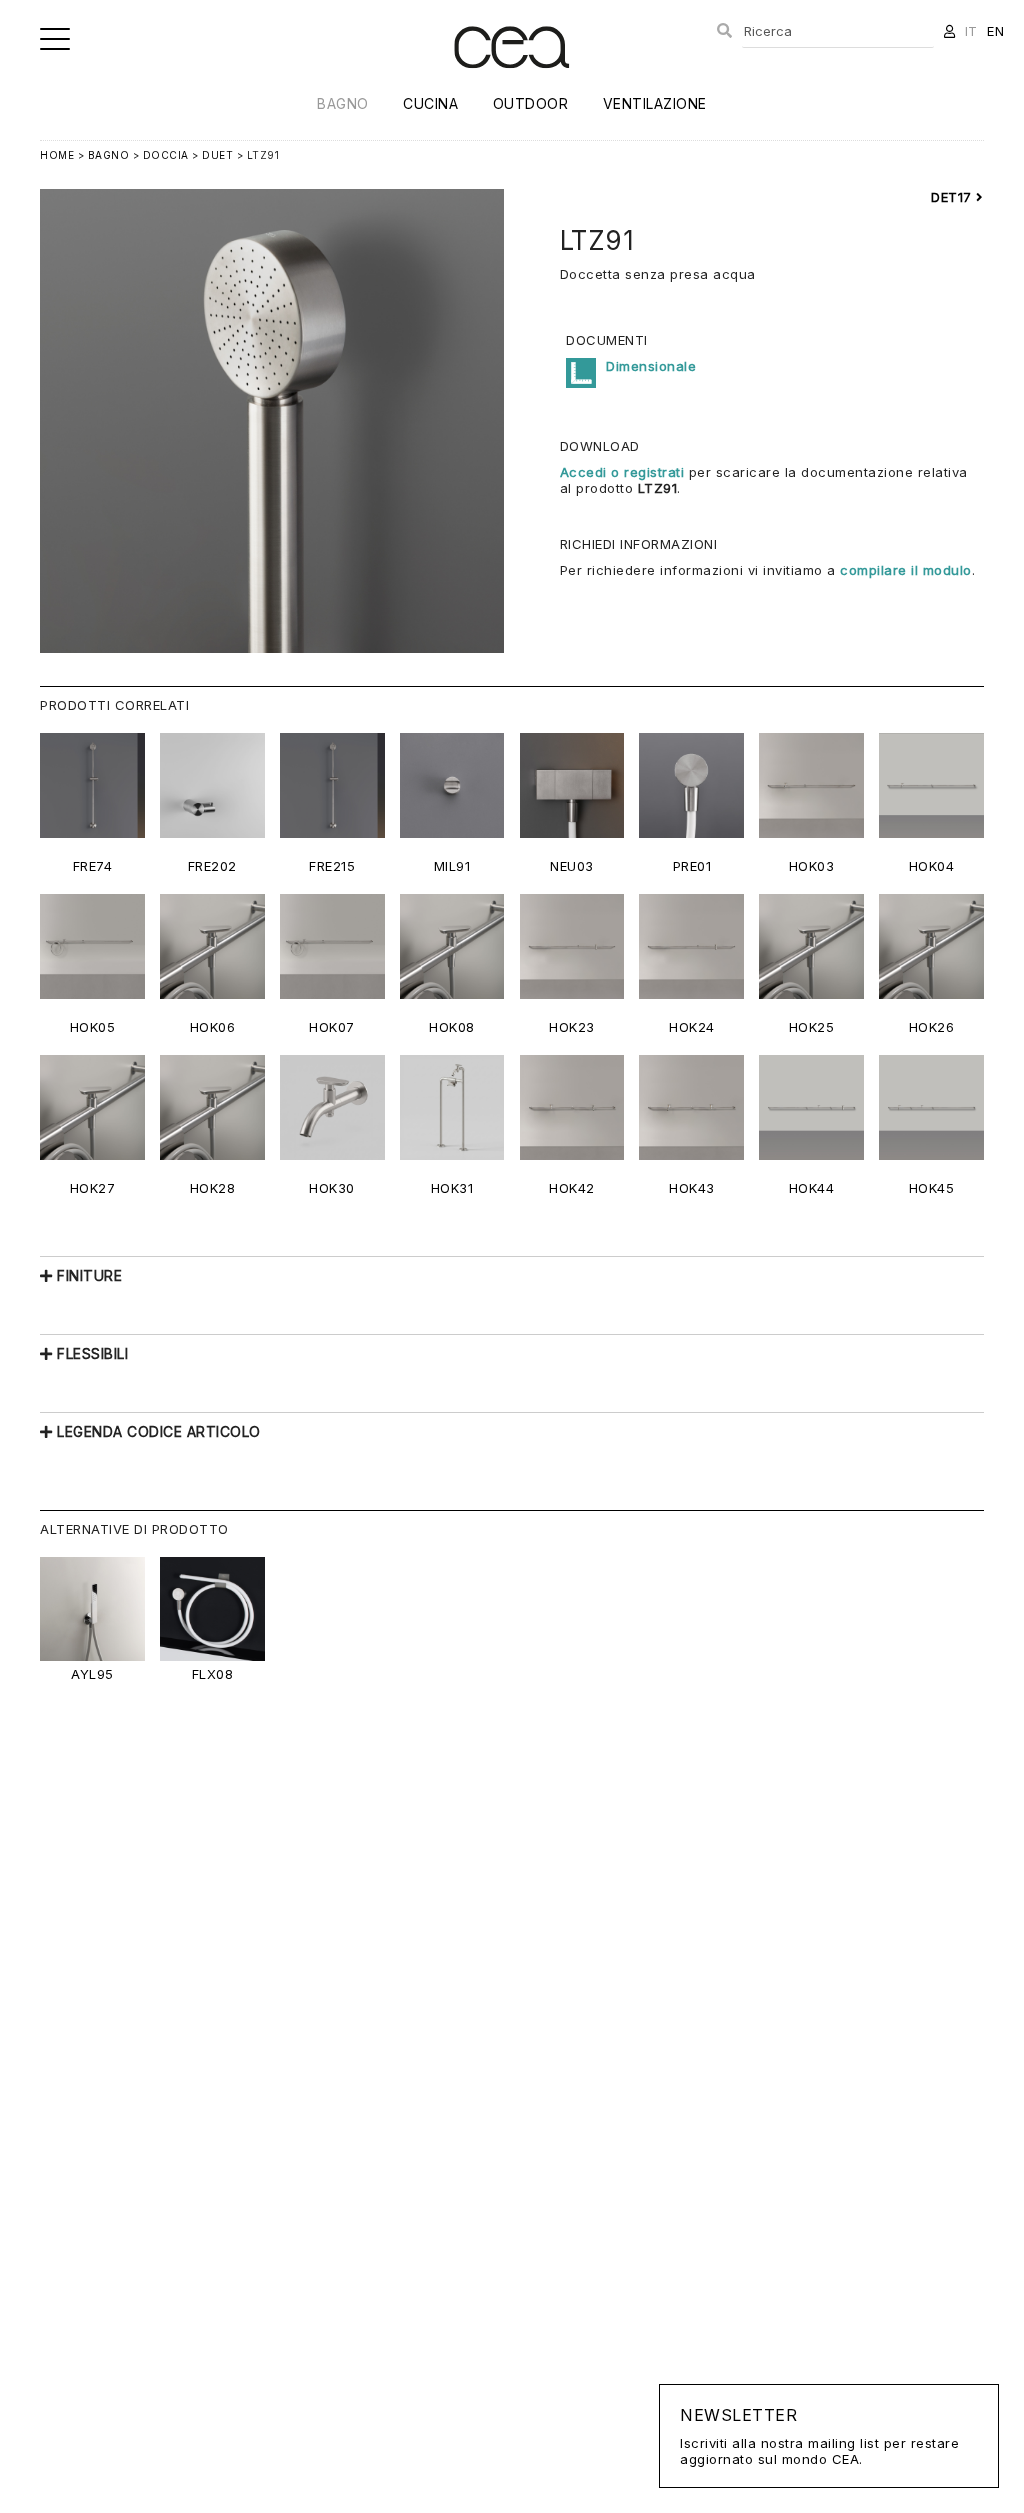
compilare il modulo (906, 570)
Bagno (343, 103)
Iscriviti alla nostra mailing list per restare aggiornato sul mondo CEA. (819, 2436)
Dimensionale (651, 366)
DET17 (953, 197)
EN (995, 31)
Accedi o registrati (622, 472)
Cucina (430, 103)
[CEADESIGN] (511, 84)
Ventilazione (655, 103)
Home (57, 155)
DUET (217, 155)
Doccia (166, 155)
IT (971, 31)
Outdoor (531, 103)
